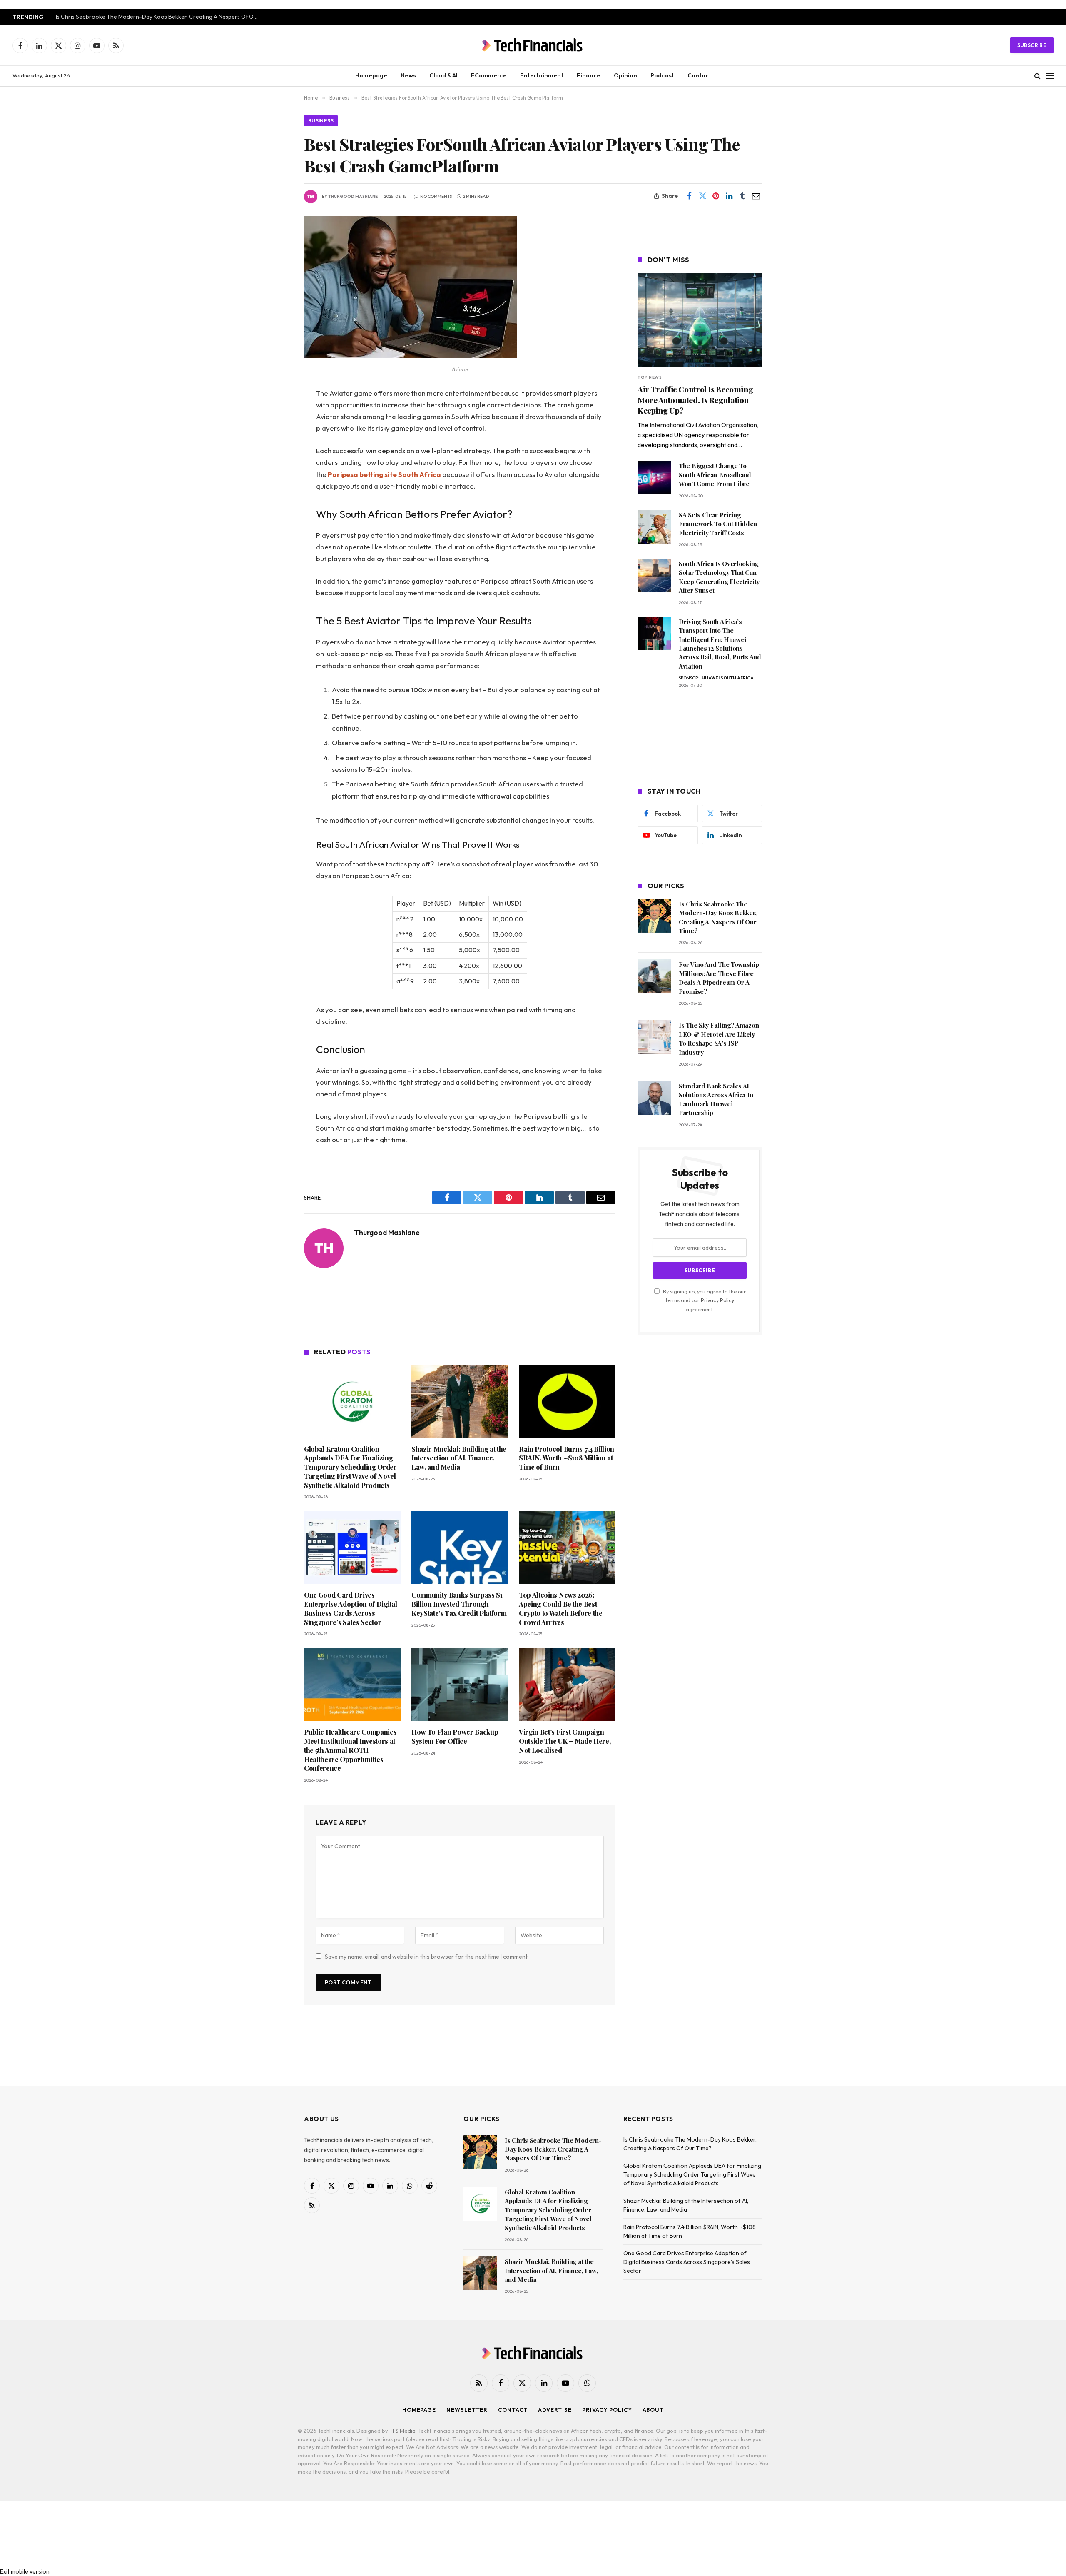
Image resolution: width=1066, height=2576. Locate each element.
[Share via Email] (756, 196)
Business (321, 121)
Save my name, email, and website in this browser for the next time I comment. (427, 1957)
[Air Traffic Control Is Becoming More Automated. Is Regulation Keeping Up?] (700, 320)
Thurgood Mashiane (353, 196)
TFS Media (402, 2431)
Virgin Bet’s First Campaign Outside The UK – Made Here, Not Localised (565, 1741)
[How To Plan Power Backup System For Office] (460, 1685)
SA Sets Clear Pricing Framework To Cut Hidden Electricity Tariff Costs (718, 524)
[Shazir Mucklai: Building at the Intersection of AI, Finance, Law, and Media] (460, 1402)
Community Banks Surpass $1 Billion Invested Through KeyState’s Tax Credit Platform (459, 1604)
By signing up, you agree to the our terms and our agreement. (704, 1300)
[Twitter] (275, 436)
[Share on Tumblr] (742, 196)
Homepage (371, 75)
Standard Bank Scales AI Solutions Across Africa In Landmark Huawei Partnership (716, 1099)
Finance (589, 75)
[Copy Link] (275, 521)
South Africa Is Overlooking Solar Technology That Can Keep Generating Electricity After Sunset (719, 577)
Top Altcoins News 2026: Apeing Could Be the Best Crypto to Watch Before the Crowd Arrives (561, 1608)
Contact (699, 75)
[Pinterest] (275, 479)
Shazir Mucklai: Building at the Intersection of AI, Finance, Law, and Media (459, 1458)
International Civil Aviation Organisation (703, 425)
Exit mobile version (25, 2571)
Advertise (555, 2410)
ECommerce (489, 75)
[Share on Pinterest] (716, 196)
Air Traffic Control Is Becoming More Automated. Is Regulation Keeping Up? (695, 400)
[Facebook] (275, 415)
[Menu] (1050, 76)
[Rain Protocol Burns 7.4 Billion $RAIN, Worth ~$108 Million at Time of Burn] (567, 1402)
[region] (460, 1308)
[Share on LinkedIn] (729, 196)
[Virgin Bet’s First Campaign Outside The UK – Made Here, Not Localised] (567, 1685)
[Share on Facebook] (689, 196)
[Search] (1037, 76)
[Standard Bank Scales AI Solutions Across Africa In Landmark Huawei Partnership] (654, 1098)
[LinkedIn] (275, 457)
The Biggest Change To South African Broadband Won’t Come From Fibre (715, 475)
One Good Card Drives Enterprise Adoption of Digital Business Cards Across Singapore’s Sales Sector (350, 1608)
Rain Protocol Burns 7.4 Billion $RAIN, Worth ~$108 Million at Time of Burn (567, 1458)
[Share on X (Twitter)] (702, 196)
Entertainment (542, 75)
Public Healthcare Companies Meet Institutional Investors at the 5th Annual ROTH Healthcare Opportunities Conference (350, 1750)
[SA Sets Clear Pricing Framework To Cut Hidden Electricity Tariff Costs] (654, 527)
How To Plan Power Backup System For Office (455, 1736)
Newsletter (467, 2410)
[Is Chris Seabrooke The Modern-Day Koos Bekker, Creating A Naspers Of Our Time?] (654, 916)
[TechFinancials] (533, 45)
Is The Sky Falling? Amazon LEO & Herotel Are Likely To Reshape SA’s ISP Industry (719, 1038)
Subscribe (1032, 45)
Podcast (662, 75)
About (653, 2410)
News (408, 75)
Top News (650, 377)
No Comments (436, 196)
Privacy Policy (717, 1300)
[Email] (275, 500)
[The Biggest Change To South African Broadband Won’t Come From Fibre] (654, 478)
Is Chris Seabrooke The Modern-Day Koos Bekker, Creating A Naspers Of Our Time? (160, 17)
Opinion (625, 75)
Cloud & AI (443, 75)
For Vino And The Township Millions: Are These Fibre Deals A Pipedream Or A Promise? (719, 978)
